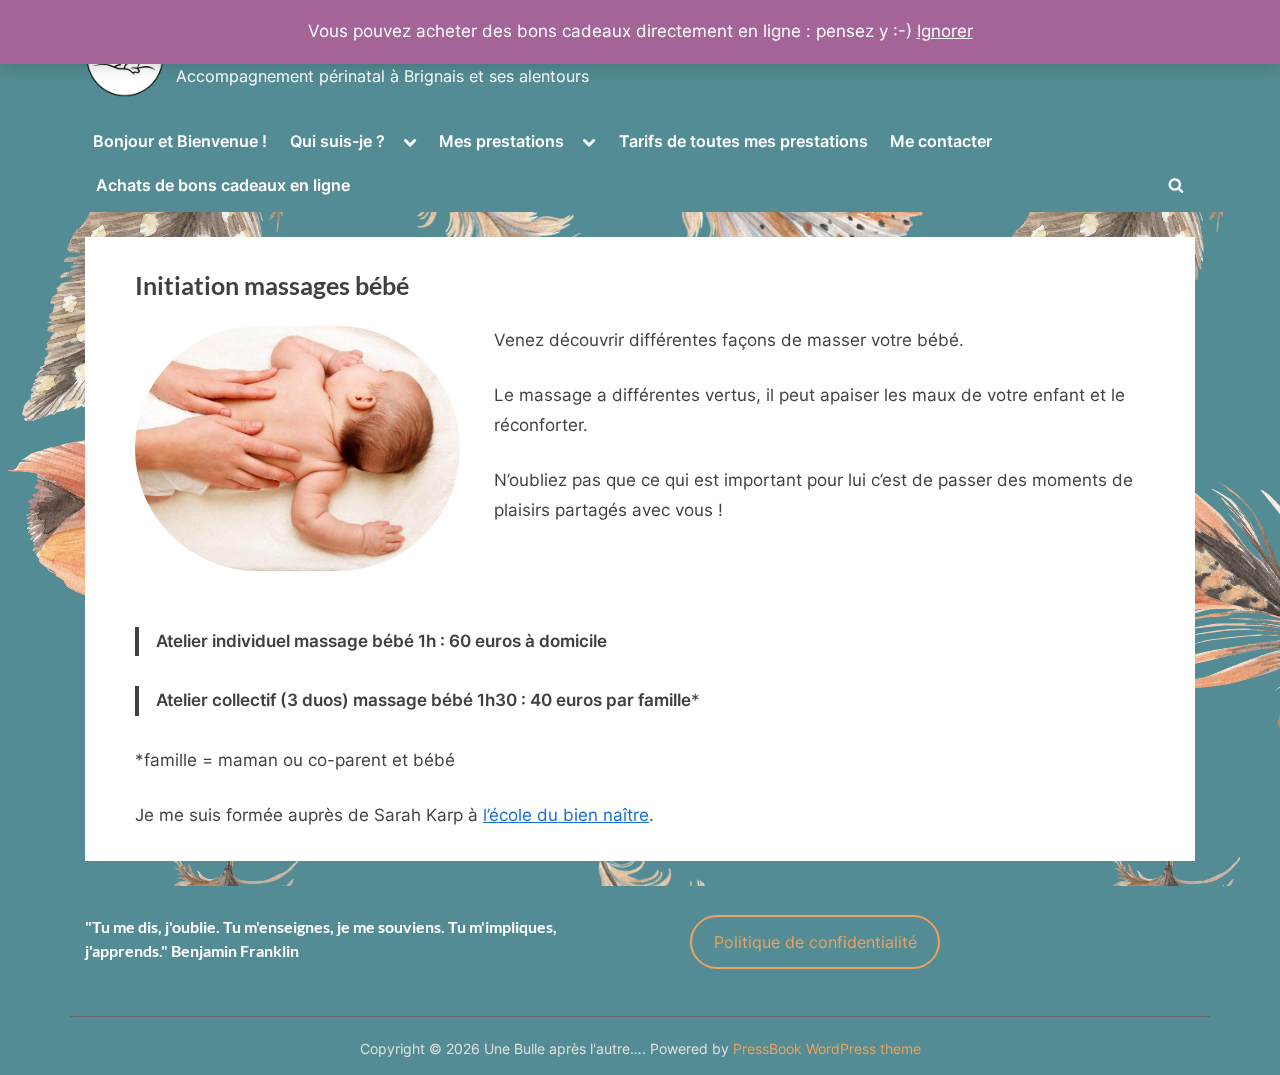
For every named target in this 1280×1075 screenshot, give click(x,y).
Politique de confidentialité (815, 942)
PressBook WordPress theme (827, 1049)
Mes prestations (501, 141)
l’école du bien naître (566, 815)
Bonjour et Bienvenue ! (180, 141)
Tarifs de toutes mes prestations (743, 141)
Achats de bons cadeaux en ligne (223, 185)
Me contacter (941, 141)
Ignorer (945, 31)
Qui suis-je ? (337, 141)
